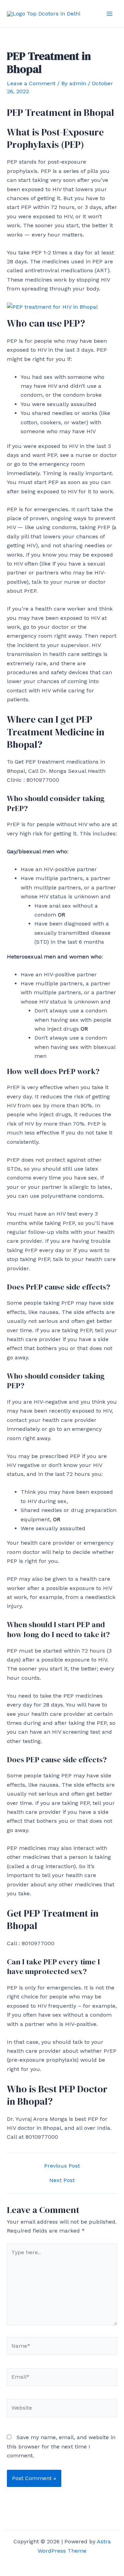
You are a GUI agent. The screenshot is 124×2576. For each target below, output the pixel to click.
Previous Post (62, 2166)
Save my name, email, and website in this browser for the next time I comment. (61, 2446)
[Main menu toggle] (110, 14)
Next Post (62, 2180)
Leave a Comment (31, 83)
